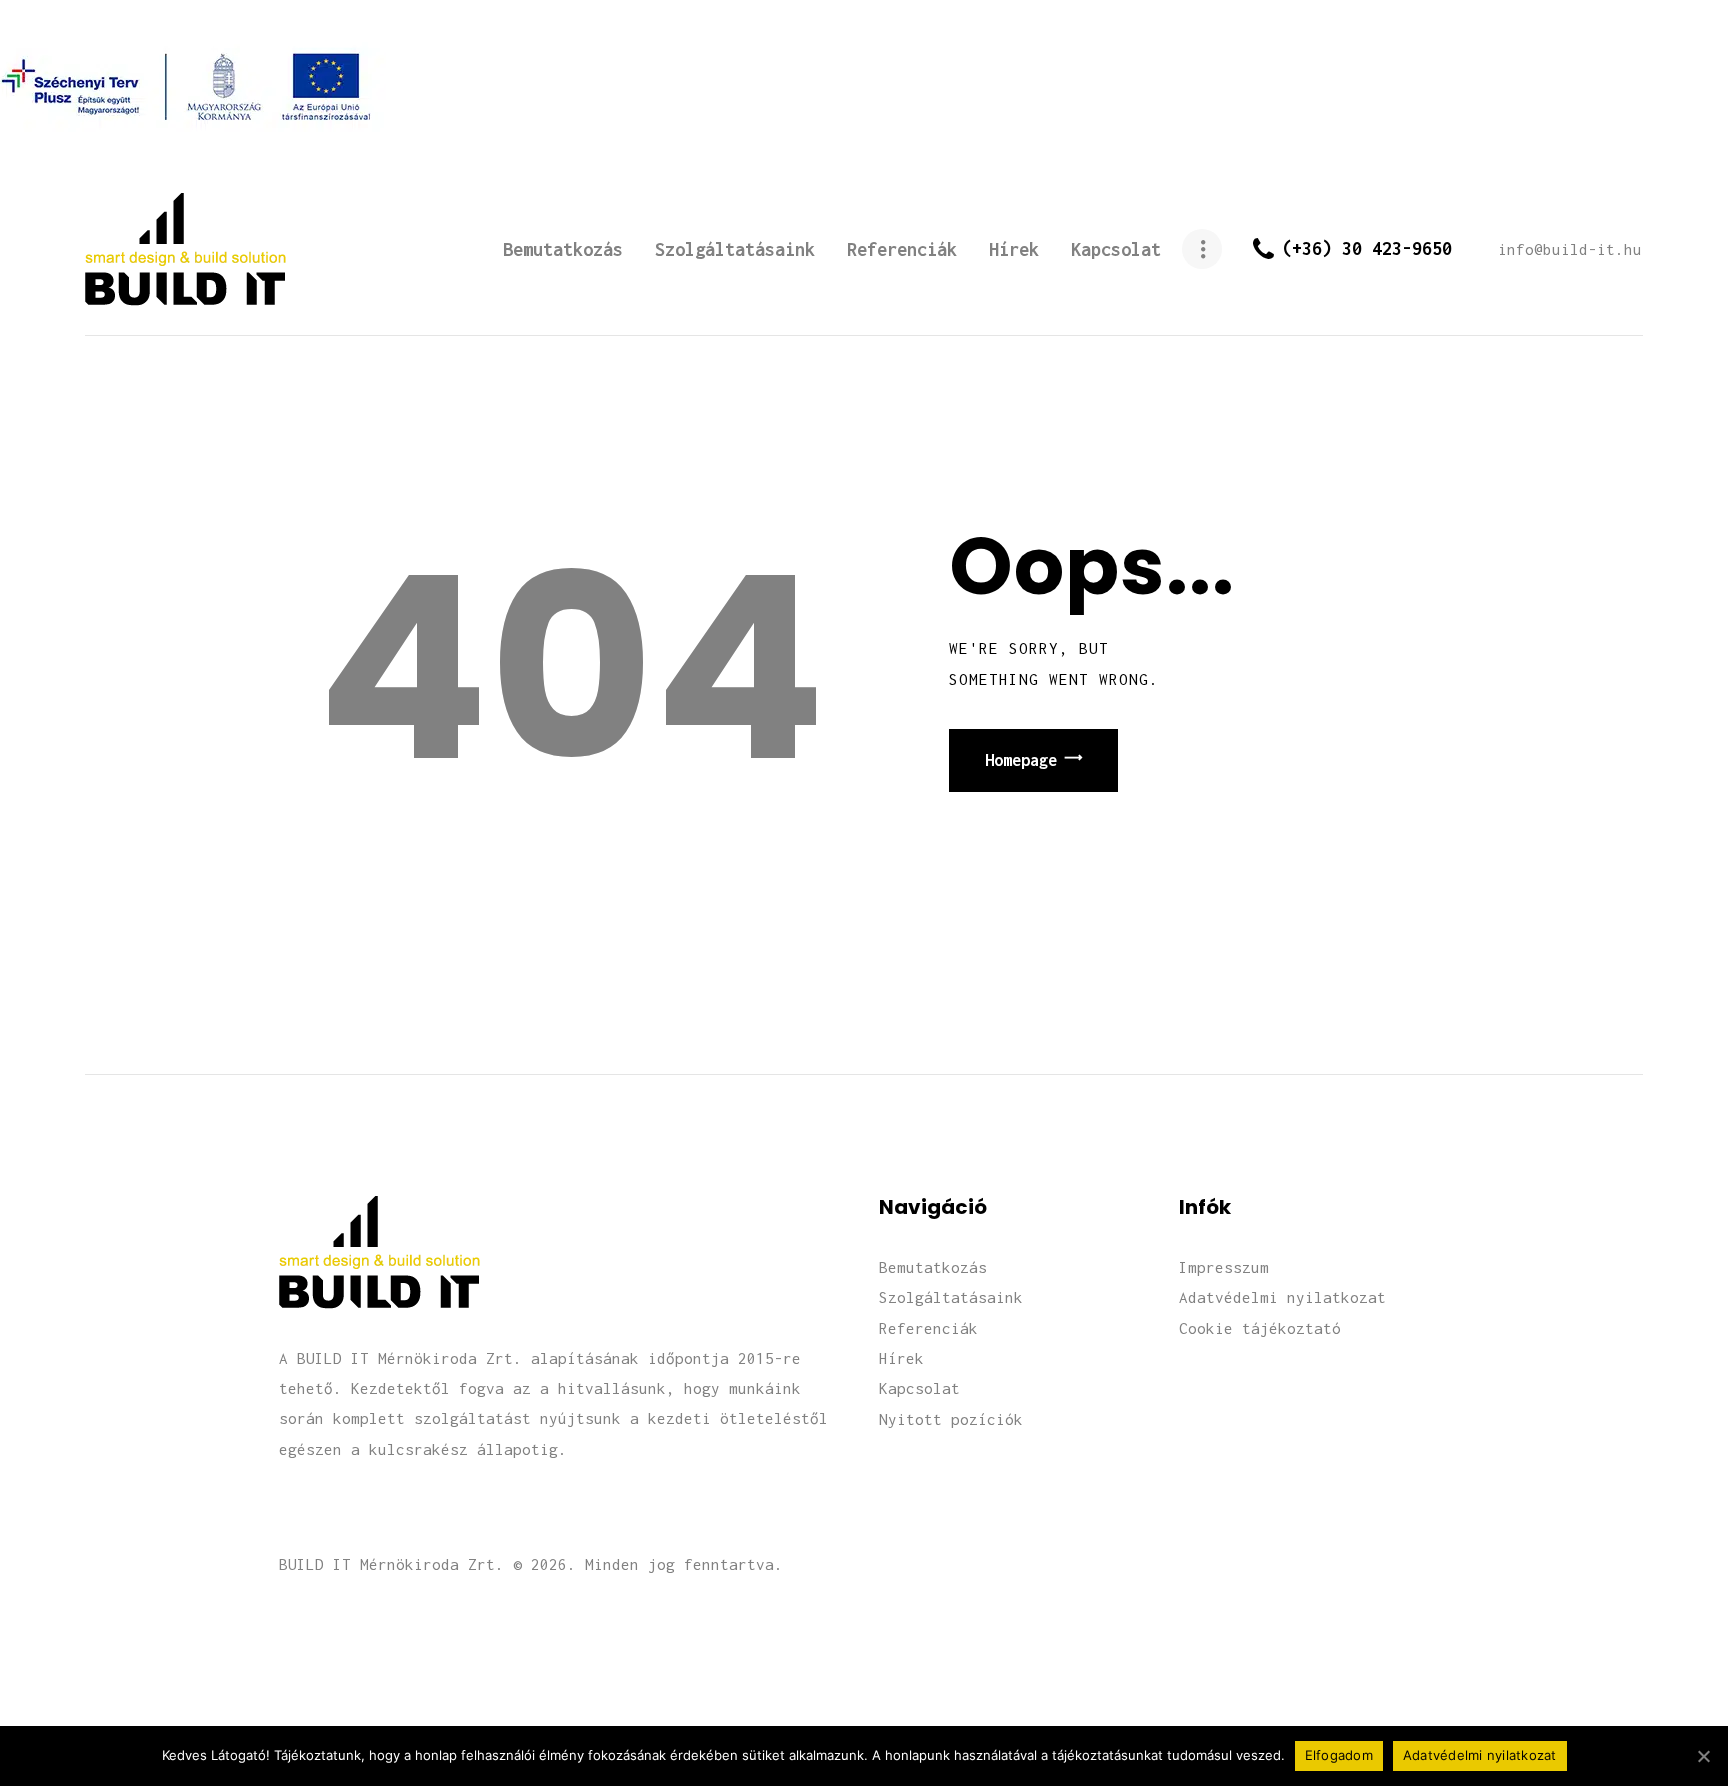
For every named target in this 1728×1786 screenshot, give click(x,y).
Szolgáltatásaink (951, 1297)
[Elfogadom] (1703, 1756)
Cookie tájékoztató (1260, 1328)
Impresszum (1224, 1267)
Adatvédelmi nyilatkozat (1282, 1297)
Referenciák (928, 1328)
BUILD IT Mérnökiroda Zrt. (391, 1564)
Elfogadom (1339, 1755)
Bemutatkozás (933, 1267)
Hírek (901, 1358)
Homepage (1021, 760)
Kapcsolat (919, 1388)
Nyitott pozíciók (951, 1419)
